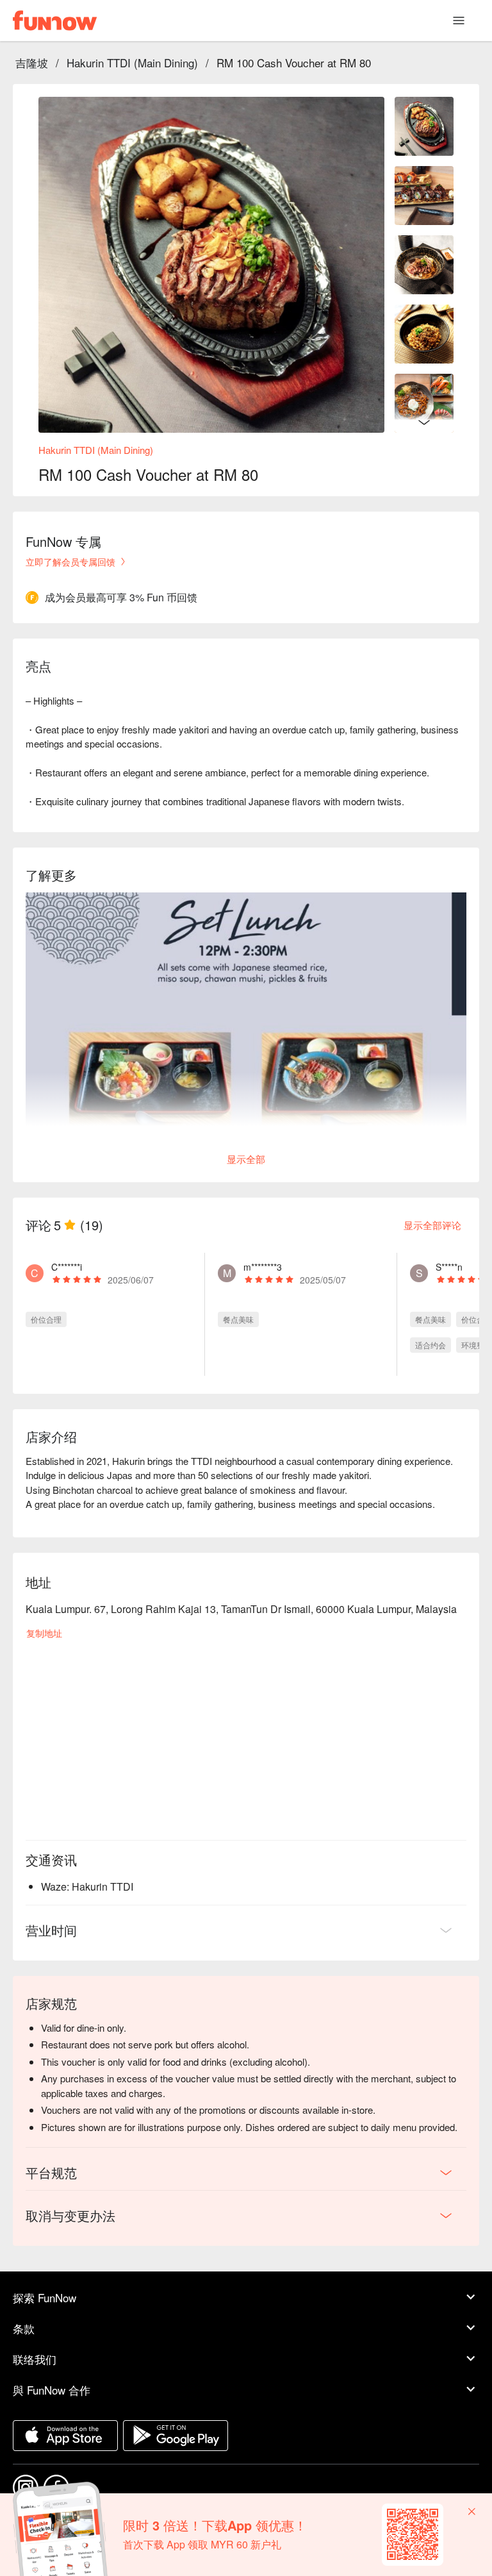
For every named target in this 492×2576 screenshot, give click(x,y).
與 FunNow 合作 (52, 2390)
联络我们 (35, 2359)
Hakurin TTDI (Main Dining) (132, 63)
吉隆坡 (32, 63)
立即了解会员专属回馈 (70, 562)
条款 (24, 2328)
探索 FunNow (45, 2297)
